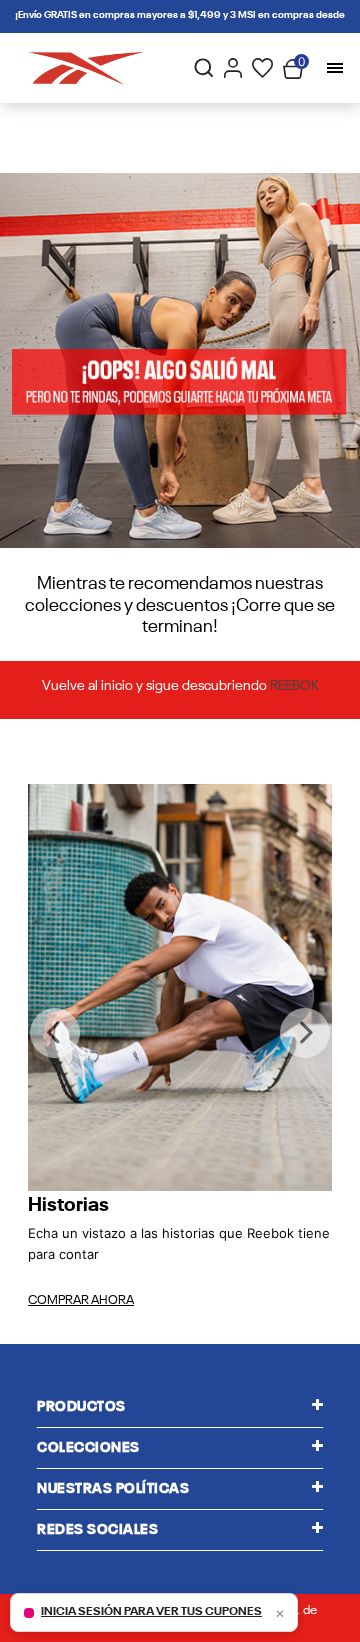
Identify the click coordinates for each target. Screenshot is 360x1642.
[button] (55, 1033)
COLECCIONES (88, 1448)
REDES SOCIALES (97, 1530)
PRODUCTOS (81, 1407)
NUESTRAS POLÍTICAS (113, 1489)
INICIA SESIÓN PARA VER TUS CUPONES (151, 1612)
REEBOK (294, 686)
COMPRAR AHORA (81, 1300)
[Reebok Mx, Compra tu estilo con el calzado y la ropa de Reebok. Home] (86, 68)
